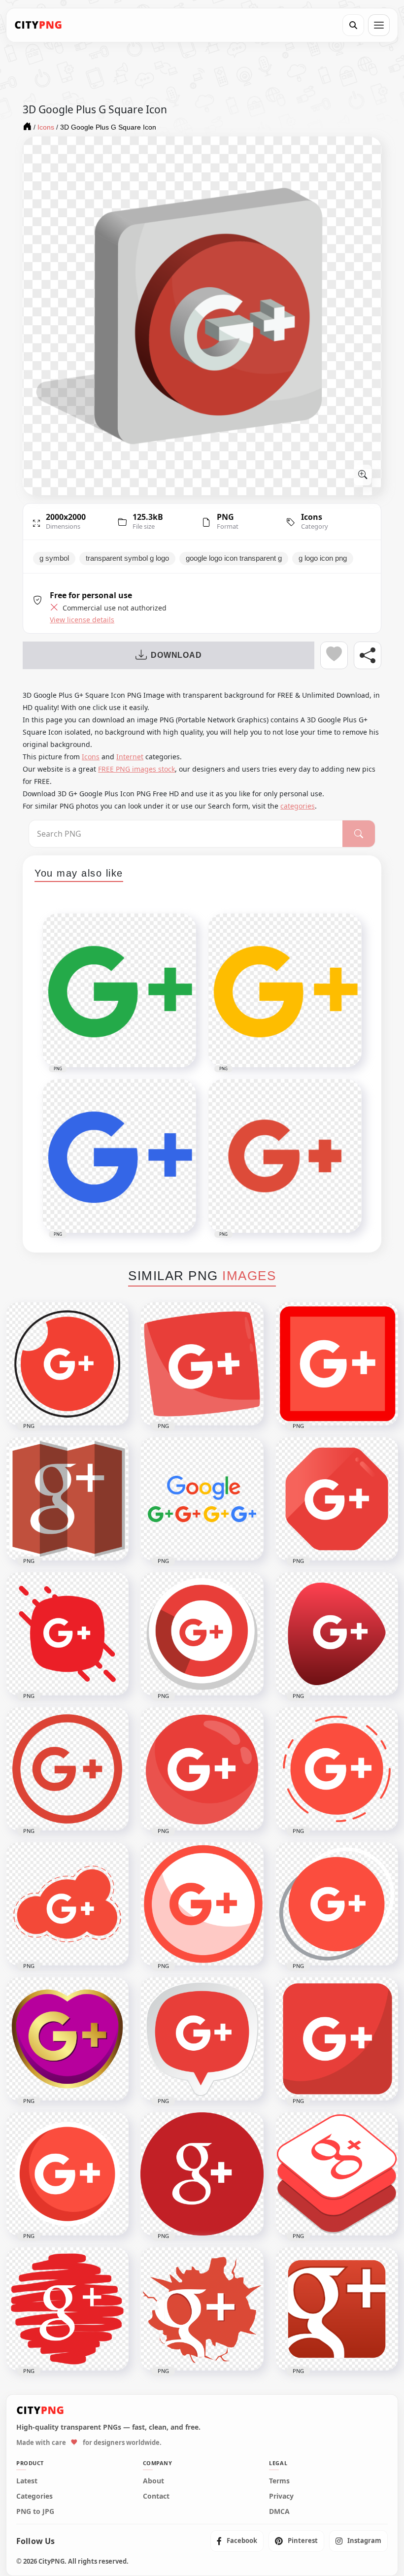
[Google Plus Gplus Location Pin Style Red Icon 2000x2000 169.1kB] (202, 2039)
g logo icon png (323, 558)
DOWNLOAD (176, 655)
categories (298, 806)
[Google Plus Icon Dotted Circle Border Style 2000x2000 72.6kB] (337, 1769)
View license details (82, 620)
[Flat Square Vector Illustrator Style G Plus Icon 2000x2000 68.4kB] (337, 2039)
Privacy (281, 2496)
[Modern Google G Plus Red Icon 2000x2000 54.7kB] (337, 1634)
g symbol (54, 558)
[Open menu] (379, 25)
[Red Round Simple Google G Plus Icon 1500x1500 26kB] (202, 2174)
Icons (312, 517)
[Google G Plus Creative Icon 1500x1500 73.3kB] (202, 2309)
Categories (34, 2496)
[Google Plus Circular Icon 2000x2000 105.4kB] (337, 1904)
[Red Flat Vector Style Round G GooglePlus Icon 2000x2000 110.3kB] (67, 2174)
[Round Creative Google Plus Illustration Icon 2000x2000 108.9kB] (202, 1769)
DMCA (279, 2511)
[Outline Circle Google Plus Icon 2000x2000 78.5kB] (67, 1769)
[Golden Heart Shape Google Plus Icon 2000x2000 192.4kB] (67, 2039)
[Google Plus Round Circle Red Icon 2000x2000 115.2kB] (202, 1904)
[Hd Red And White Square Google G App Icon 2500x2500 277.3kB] (337, 2309)
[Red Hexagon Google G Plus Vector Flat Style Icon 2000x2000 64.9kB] (337, 1499)
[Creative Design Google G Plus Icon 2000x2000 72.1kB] (67, 1634)
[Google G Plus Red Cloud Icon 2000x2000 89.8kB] (67, 1904)
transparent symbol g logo (127, 558)
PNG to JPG (35, 2511)
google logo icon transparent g (234, 558)
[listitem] (237, 2541)
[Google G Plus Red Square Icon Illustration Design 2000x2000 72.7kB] (202, 1364)
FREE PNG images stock (136, 769)
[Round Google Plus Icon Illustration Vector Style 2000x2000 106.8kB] (202, 1634)
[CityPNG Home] (38, 25)
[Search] (353, 25)
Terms (279, 2481)
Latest (27, 2481)
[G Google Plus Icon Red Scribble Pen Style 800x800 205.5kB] (67, 2309)
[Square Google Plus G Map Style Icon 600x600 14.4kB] (67, 1499)
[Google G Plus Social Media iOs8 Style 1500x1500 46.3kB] (337, 2174)
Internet (130, 757)
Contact (156, 2496)
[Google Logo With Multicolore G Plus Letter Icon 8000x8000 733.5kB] (202, 1499)
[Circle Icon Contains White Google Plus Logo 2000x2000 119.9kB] (67, 1364)
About (153, 2481)
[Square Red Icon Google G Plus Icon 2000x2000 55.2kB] (337, 1364)
